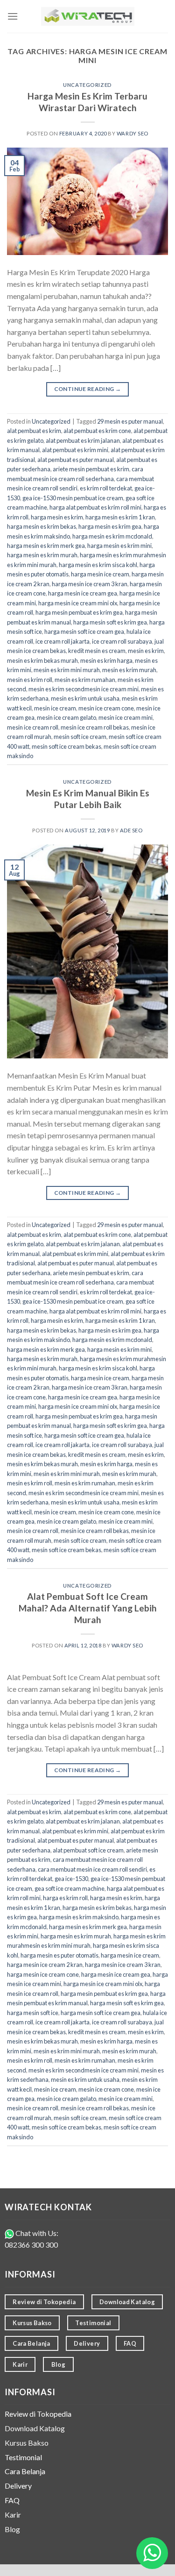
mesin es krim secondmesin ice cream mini (84, 689)
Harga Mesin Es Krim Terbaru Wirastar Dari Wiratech (87, 102)
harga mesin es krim (57, 517)
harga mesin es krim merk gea (46, 546)
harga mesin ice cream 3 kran (90, 584)
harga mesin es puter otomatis (59, 1955)
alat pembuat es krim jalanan (83, 440)
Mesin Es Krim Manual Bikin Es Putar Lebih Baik (88, 799)
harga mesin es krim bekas (42, 526)
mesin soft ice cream (80, 737)
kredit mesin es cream (97, 651)
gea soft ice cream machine (70, 1888)
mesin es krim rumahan (85, 680)
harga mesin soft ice (33, 2013)
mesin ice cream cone (106, 708)
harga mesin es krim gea (110, 526)
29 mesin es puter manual (130, 421)
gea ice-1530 (71, 1879)
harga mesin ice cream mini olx (78, 603)
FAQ (12, 2500)
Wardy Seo (133, 133)
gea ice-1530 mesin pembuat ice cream (73, 498)
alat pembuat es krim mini (75, 450)
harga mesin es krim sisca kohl (98, 565)
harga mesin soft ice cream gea (84, 632)
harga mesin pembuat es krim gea (79, 612)
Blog (12, 2529)
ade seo (131, 830)
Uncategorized (87, 85)
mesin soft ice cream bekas (66, 746)
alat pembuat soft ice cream (88, 1850)
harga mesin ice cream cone (43, 1974)
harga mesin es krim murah (42, 555)
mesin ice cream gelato (66, 717)
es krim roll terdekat (106, 488)
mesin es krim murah (129, 670)
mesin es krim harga (106, 660)
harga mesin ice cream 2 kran (45, 1965)
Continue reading (88, 389)
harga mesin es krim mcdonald (112, 536)
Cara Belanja (25, 2471)
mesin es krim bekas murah (42, 660)
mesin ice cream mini (126, 717)
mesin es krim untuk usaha (85, 698)
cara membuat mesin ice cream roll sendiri (92, 1869)
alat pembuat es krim (34, 431)
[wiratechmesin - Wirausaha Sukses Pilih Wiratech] (88, 17)
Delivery (18, 2486)
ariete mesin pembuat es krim (91, 469)
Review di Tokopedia (38, 2414)
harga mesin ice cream (100, 574)
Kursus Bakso (27, 2443)
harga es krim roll (65, 1898)
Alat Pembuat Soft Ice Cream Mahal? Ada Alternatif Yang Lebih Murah (88, 1608)
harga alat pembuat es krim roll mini (95, 507)
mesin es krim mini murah (67, 670)
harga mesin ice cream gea (83, 593)
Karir (13, 2515)
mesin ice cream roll (33, 727)
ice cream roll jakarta (63, 641)
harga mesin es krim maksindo (79, 1917)
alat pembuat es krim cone (97, 431)
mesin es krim (146, 651)
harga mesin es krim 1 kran (120, 517)
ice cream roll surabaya (122, 641)
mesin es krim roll (30, 680)
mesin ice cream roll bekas (95, 727)
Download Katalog (35, 2428)
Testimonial (23, 2457)
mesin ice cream (55, 708)
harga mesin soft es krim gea (110, 622)
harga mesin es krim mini (119, 546)
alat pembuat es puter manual (76, 460)
